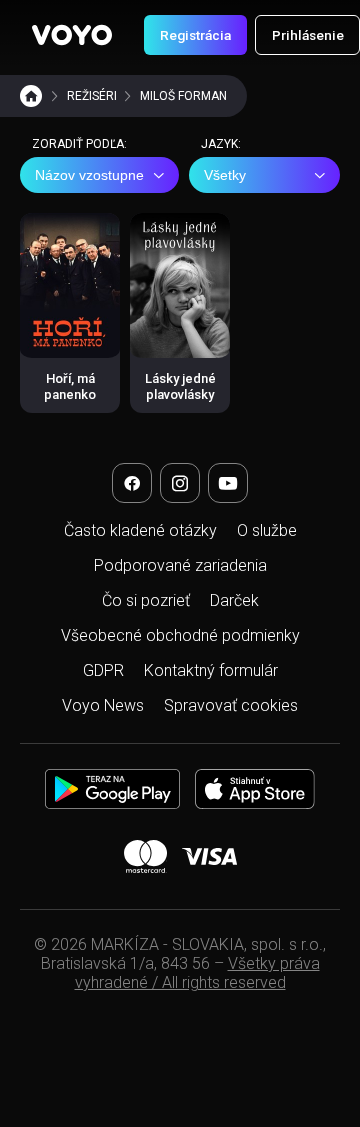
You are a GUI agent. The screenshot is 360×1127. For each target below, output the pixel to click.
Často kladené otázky (140, 530)
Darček (234, 600)
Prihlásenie (308, 35)
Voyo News (103, 705)
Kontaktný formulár (211, 670)
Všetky (225, 175)
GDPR (103, 670)
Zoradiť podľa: (79, 144)
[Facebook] (132, 483)
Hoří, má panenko (70, 386)
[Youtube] (228, 483)
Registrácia (195, 35)
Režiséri (92, 96)
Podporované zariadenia (180, 565)
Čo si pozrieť (146, 600)
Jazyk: (221, 144)
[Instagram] (180, 483)
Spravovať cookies (231, 705)
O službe (267, 530)
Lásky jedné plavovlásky (180, 386)
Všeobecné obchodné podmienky (180, 635)
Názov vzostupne (89, 175)
